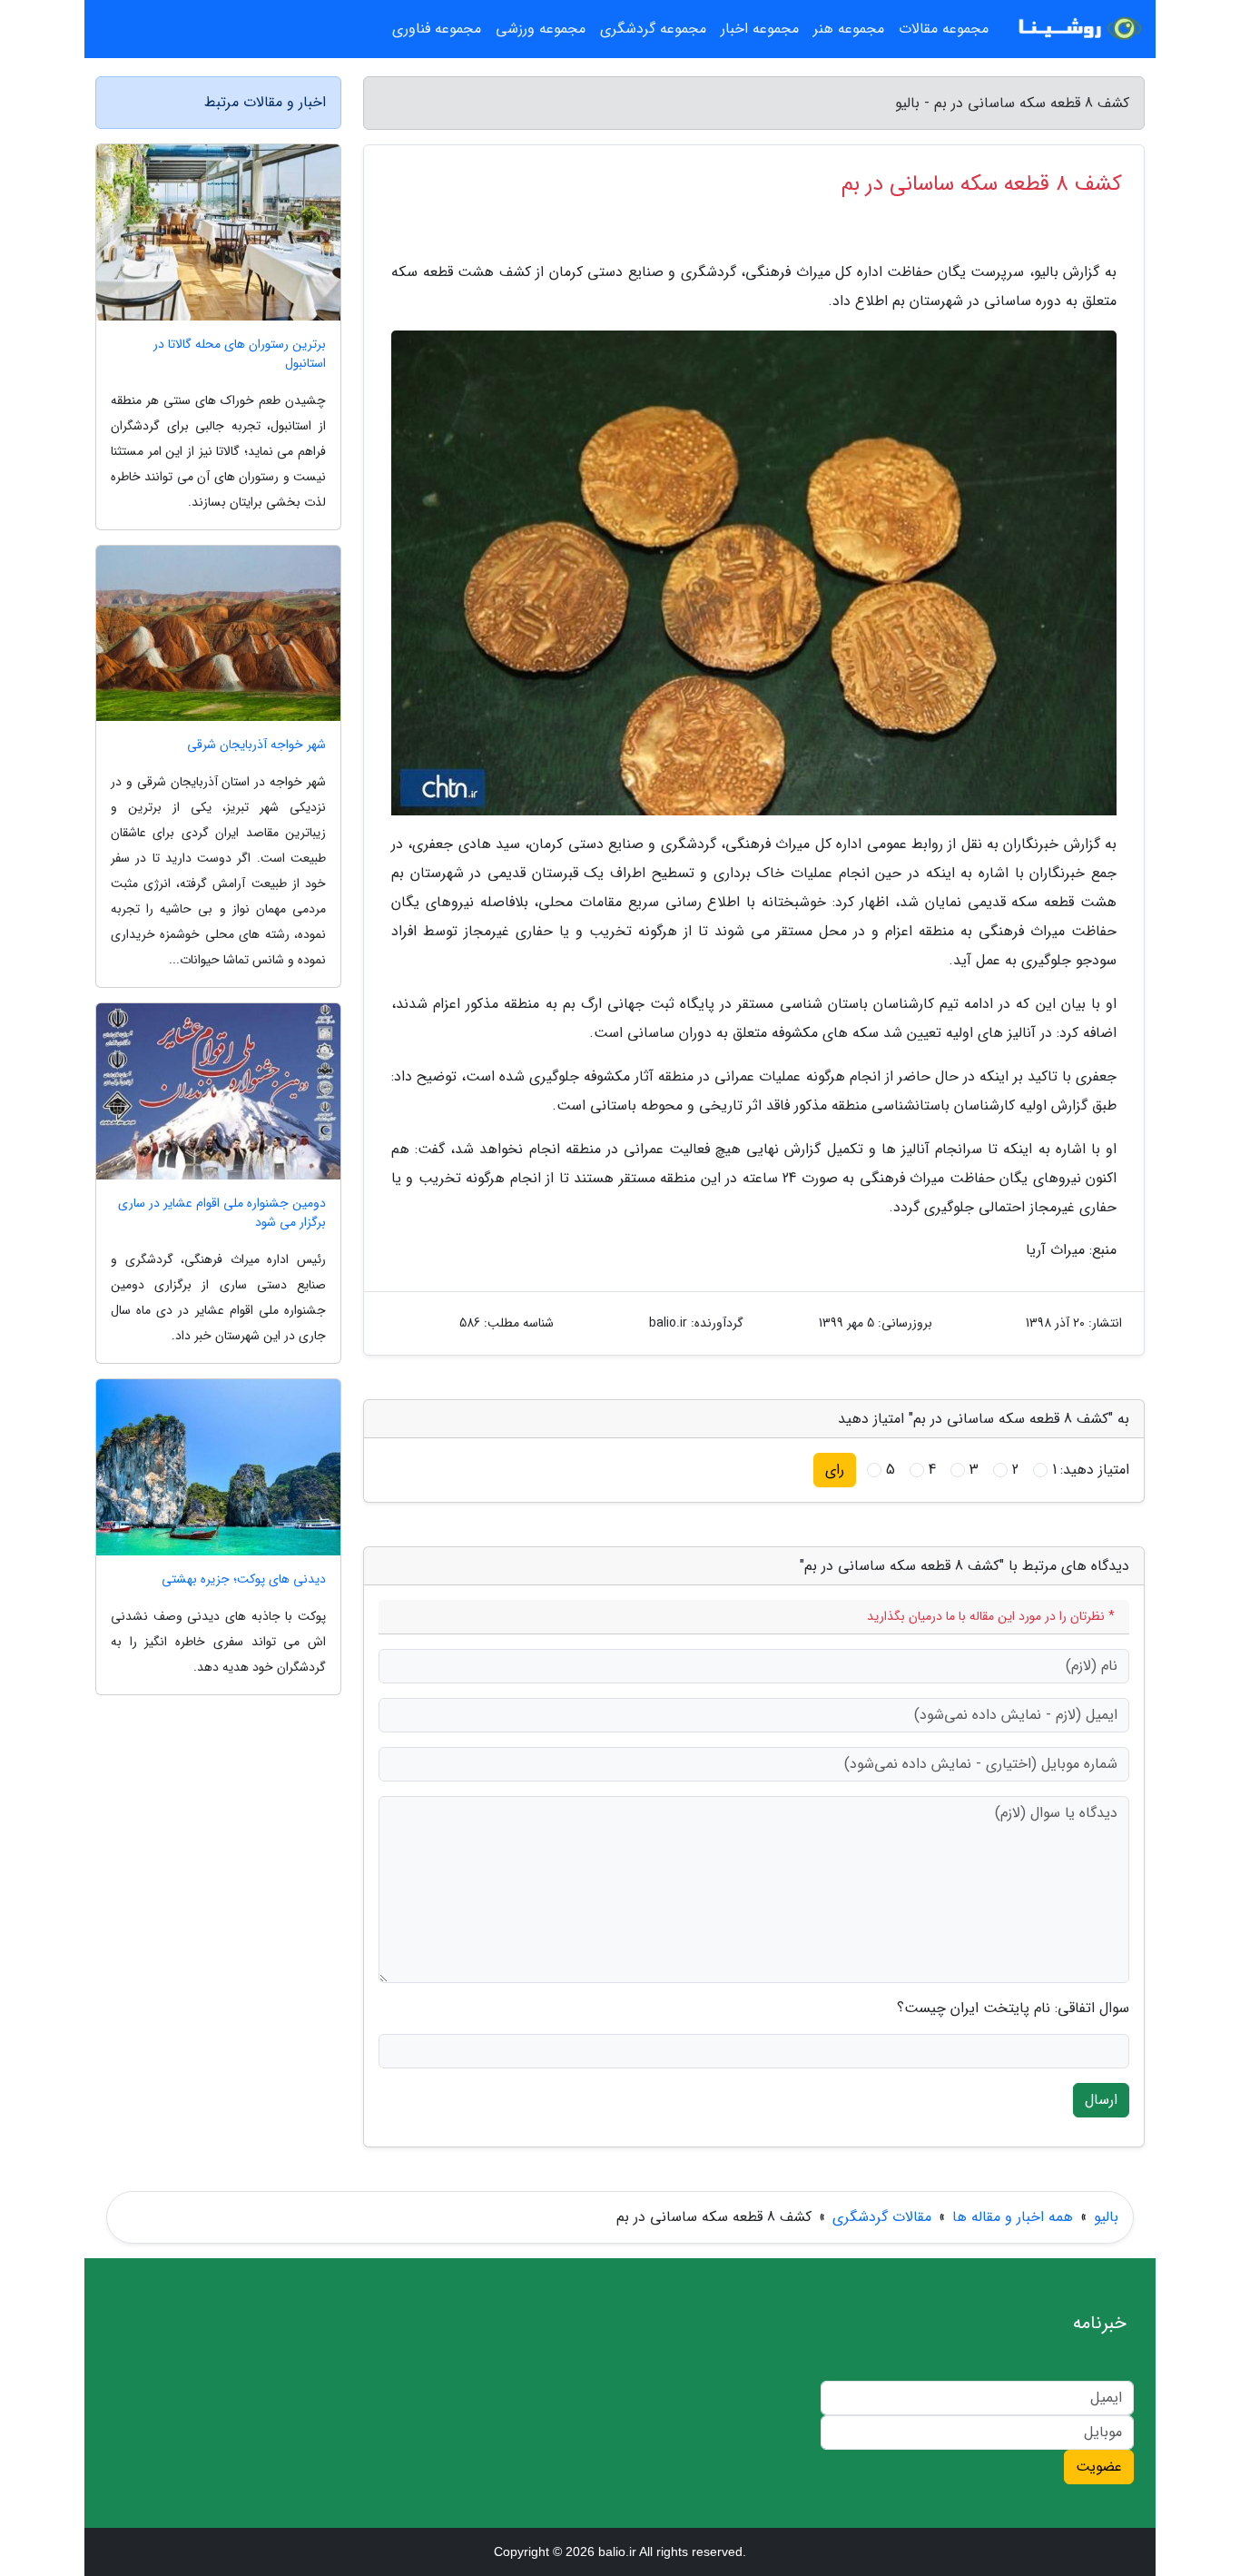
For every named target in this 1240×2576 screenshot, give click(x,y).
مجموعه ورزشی (541, 29)
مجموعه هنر (849, 29)
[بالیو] (1078, 29)
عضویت (1099, 2467)
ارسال (1101, 2100)
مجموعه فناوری (437, 29)
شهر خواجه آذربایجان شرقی (256, 745)
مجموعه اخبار (760, 29)
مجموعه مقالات (944, 29)
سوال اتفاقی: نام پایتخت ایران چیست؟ (1013, 2008)
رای (835, 1470)
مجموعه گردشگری (653, 29)
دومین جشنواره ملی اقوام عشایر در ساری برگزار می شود (222, 1213)
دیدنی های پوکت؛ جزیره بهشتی (244, 1579)
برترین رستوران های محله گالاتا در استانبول (240, 354)
